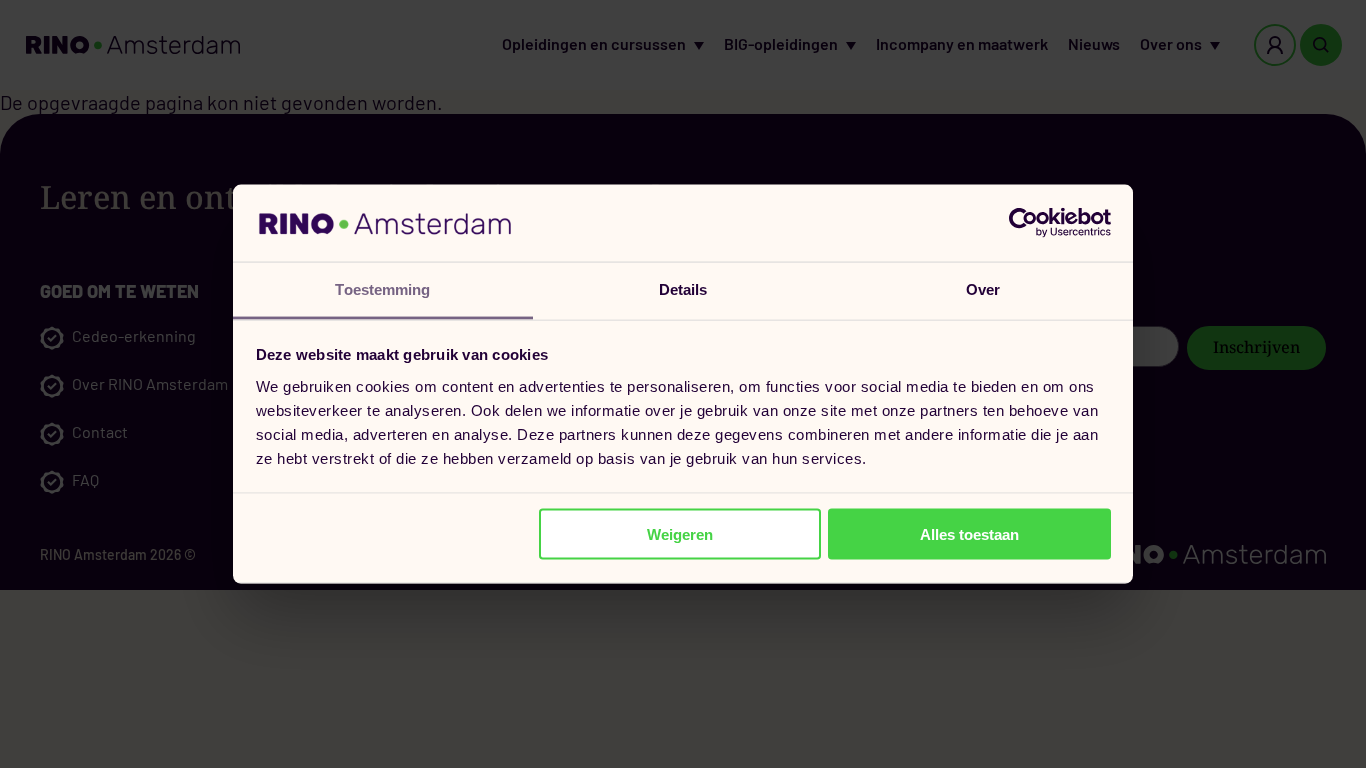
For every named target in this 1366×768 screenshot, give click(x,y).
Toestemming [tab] (382, 288)
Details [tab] (683, 288)
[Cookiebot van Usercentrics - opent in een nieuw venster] (1023, 223)
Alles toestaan (969, 534)
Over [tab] (983, 288)
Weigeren (680, 534)
